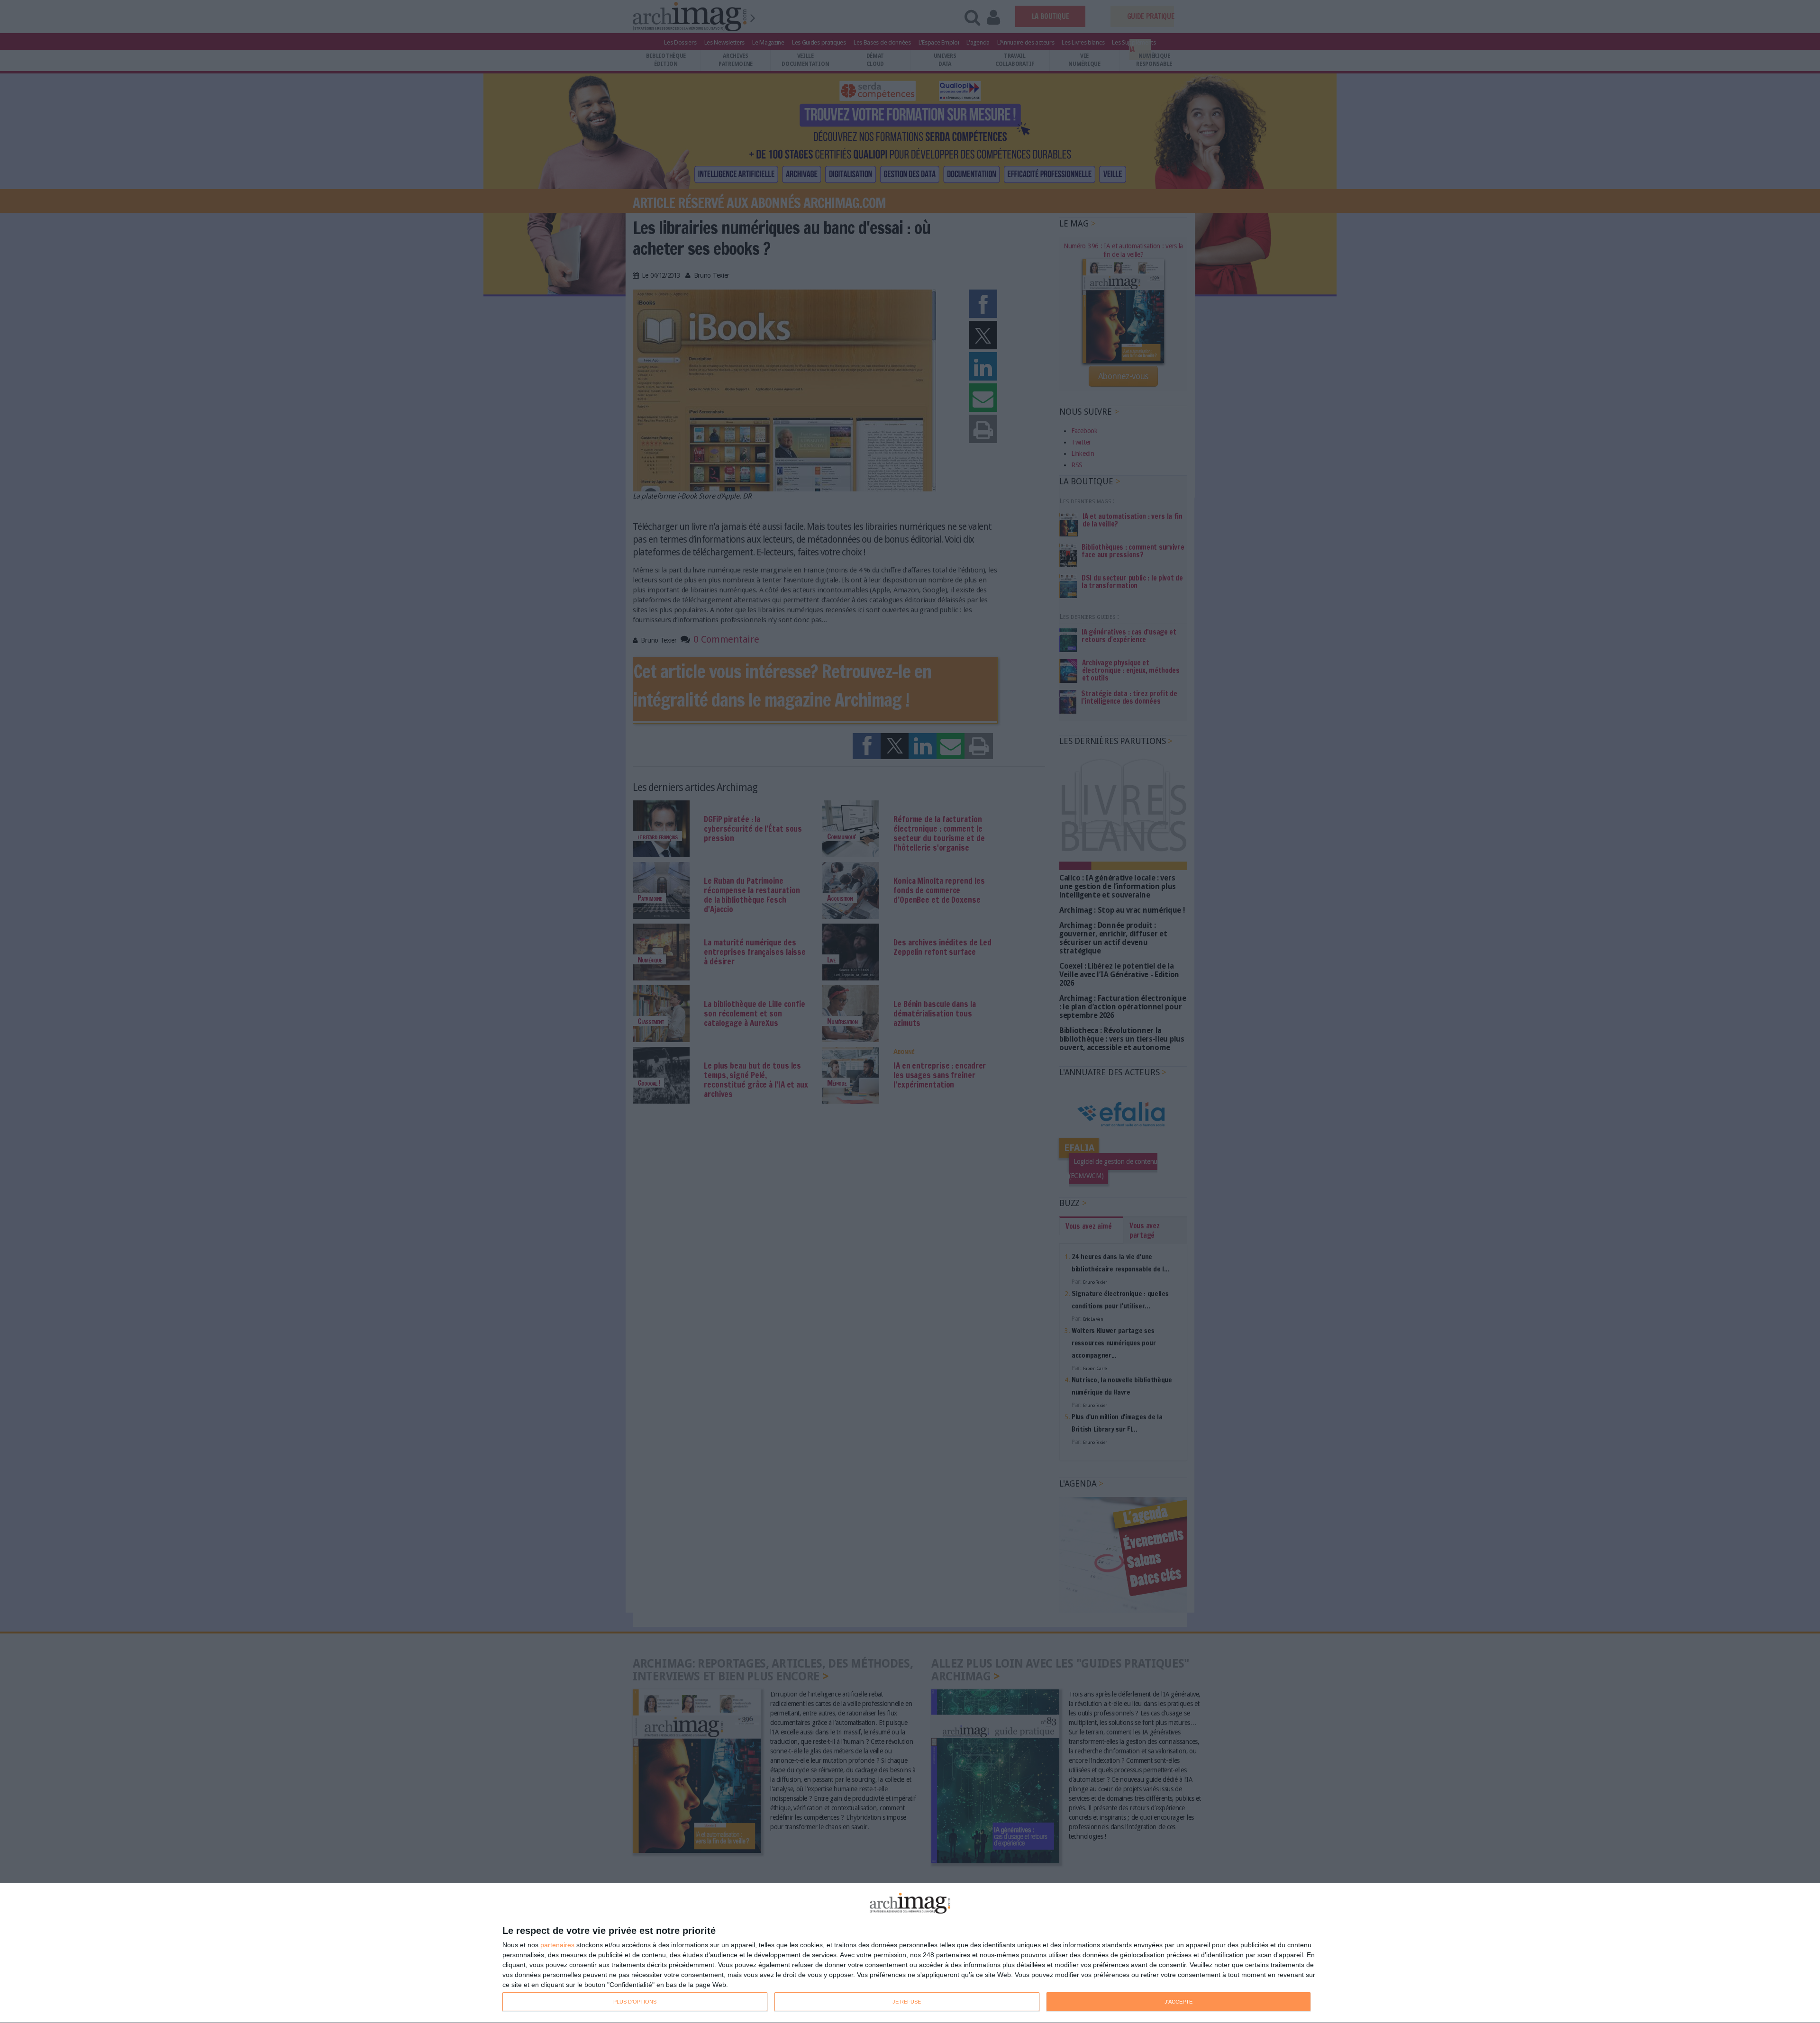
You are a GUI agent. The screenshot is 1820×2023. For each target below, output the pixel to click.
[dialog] (910, 1953)
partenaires (557, 1945)
